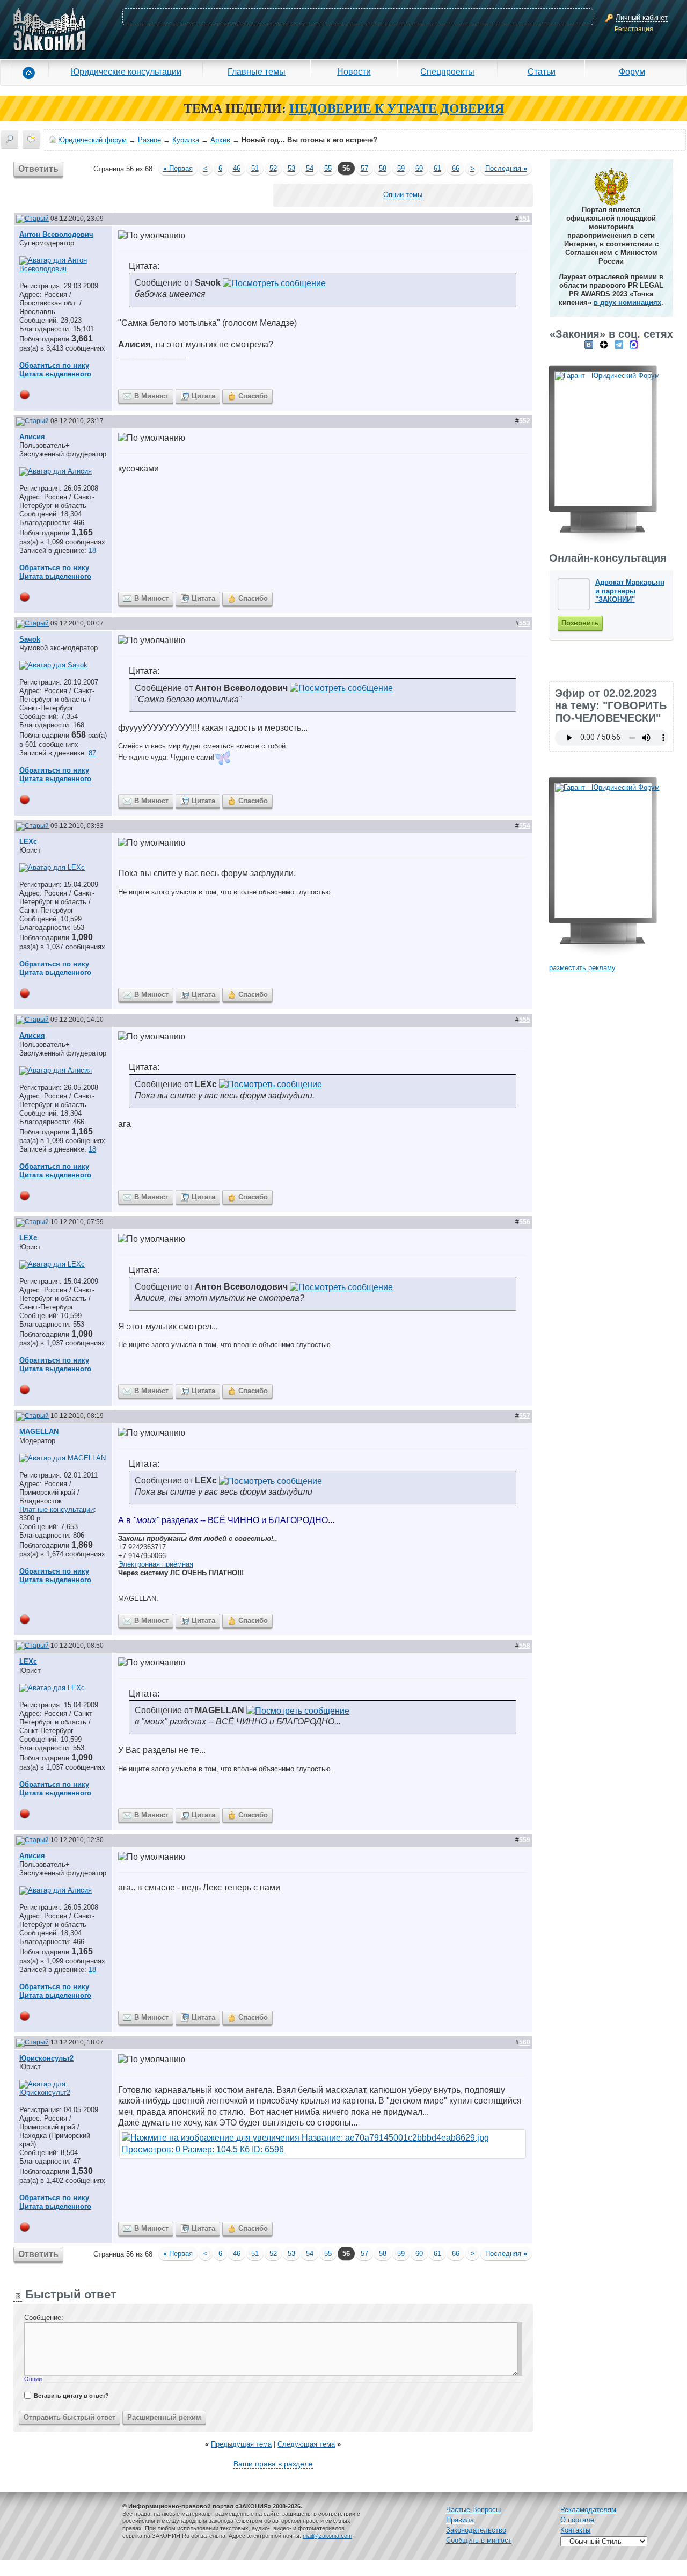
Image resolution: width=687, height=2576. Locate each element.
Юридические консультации (126, 71)
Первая (178, 168)
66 (456, 168)
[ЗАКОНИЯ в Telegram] (619, 344)
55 (328, 168)
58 (383, 168)
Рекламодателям (588, 2510)
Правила (460, 2520)
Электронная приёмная (156, 1564)
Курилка (186, 140)
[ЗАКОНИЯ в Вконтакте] (589, 344)
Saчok (30, 639)
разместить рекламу (582, 968)
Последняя (506, 168)
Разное (149, 140)
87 (92, 753)
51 (255, 168)
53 (291, 168)
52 (273, 168)
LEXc (28, 842)
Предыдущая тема (241, 2444)
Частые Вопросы (473, 2510)
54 (310, 168)
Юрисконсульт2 (46, 2058)
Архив (220, 140)
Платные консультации (57, 1509)
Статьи (542, 71)
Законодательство (476, 2530)
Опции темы (403, 195)
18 (92, 551)
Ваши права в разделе (273, 2464)
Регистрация (634, 29)
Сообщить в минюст (479, 2540)
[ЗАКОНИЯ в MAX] (634, 344)
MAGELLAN (39, 1432)
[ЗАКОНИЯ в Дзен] (604, 344)
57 (364, 168)
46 (237, 168)
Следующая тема (306, 2444)
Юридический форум (92, 140)
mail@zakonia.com (327, 2536)
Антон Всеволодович (56, 234)
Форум (632, 71)
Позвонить (580, 623)
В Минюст (151, 396)
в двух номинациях (627, 303)
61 (437, 168)
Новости (354, 71)
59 (401, 168)
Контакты (575, 2530)
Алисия (32, 437)
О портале (577, 2520)
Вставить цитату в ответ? (71, 2396)
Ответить (38, 169)
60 (419, 168)
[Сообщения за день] (31, 139)
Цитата (203, 396)
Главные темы (257, 71)
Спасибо (253, 396)
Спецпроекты (447, 71)
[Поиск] (10, 139)
